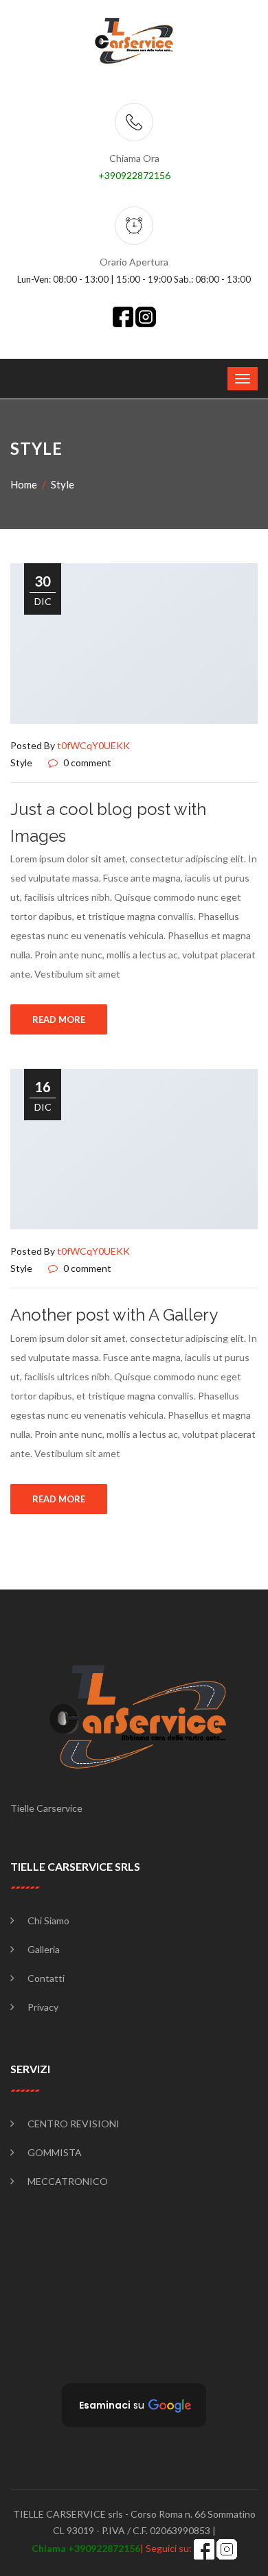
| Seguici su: (113, 2548)
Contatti (46, 1978)
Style (21, 763)
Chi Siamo (48, 1921)
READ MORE (59, 1019)
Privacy (43, 2007)
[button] (134, 2405)
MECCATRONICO (68, 2181)
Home (24, 484)
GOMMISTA (55, 2152)
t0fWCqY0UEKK (93, 745)
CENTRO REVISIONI (74, 2124)
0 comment (86, 763)
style (63, 484)
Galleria (44, 1949)
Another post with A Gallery (114, 1315)
